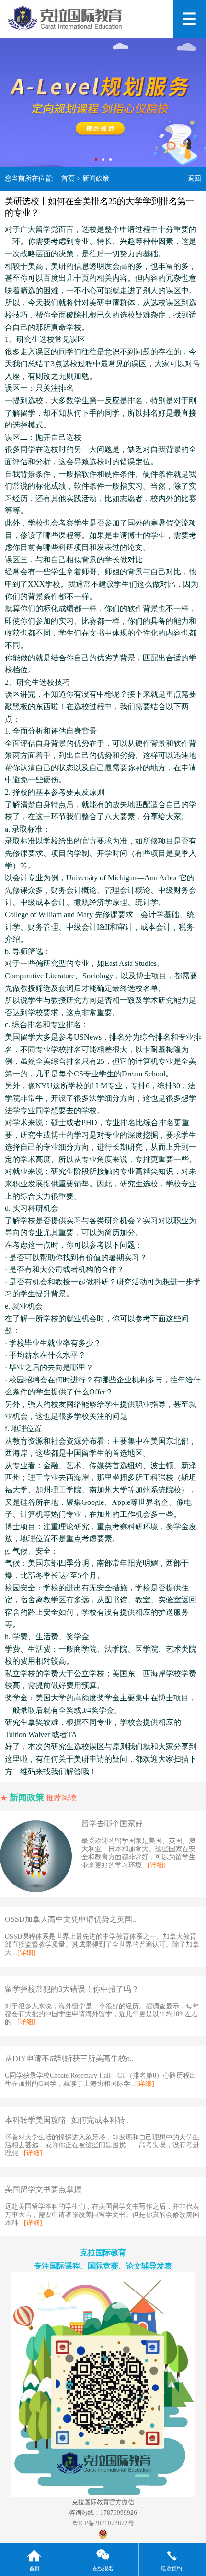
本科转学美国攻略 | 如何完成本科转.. (67, 2120)
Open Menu (189, 19)
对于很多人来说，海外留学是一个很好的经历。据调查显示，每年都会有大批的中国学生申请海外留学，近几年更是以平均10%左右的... (102, 2014)
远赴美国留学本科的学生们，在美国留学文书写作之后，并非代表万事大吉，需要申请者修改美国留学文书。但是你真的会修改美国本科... (102, 2215)
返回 (195, 179)
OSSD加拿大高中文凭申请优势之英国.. (70, 1919)
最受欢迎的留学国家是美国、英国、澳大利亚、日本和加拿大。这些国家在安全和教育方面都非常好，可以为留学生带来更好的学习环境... (138, 1853)
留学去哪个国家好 (112, 1824)
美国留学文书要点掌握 (43, 2189)
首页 (68, 179)
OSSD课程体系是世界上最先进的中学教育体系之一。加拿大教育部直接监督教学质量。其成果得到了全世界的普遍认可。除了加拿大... (102, 1945)
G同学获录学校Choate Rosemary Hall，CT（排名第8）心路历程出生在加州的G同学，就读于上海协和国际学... (101, 2080)
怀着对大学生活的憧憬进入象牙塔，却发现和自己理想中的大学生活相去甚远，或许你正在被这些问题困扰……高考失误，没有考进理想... (102, 2145)
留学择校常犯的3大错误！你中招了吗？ (72, 1989)
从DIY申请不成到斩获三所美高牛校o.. (69, 2058)
